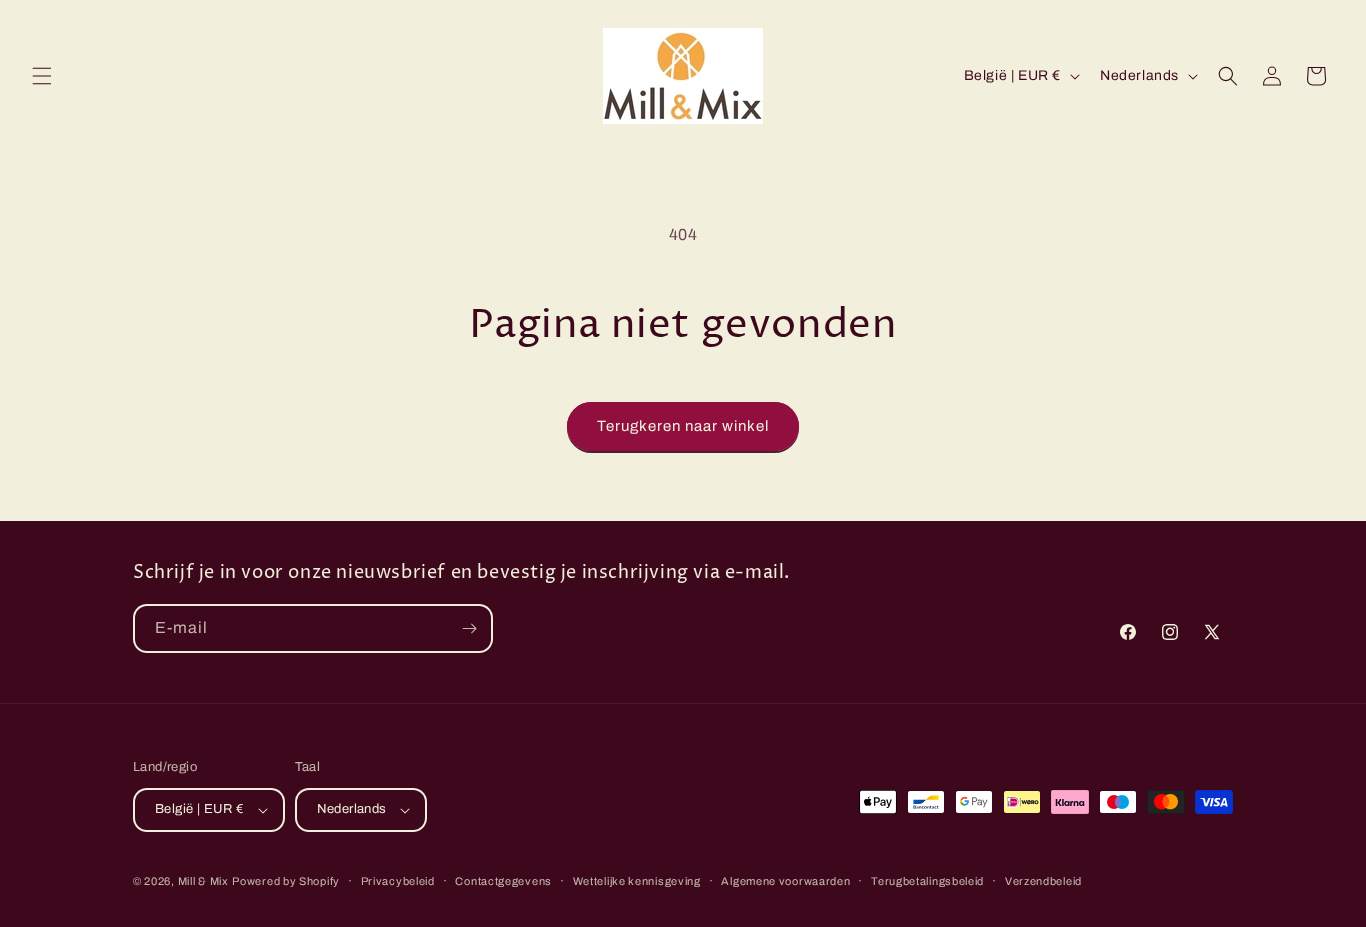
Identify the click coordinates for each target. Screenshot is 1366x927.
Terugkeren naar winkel (683, 426)
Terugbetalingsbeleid (927, 881)
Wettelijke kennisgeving (637, 881)
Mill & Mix (203, 881)
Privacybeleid (398, 881)
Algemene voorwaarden (785, 881)
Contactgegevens (503, 881)
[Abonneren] (469, 628)
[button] (42, 76)
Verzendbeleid (1043, 881)
